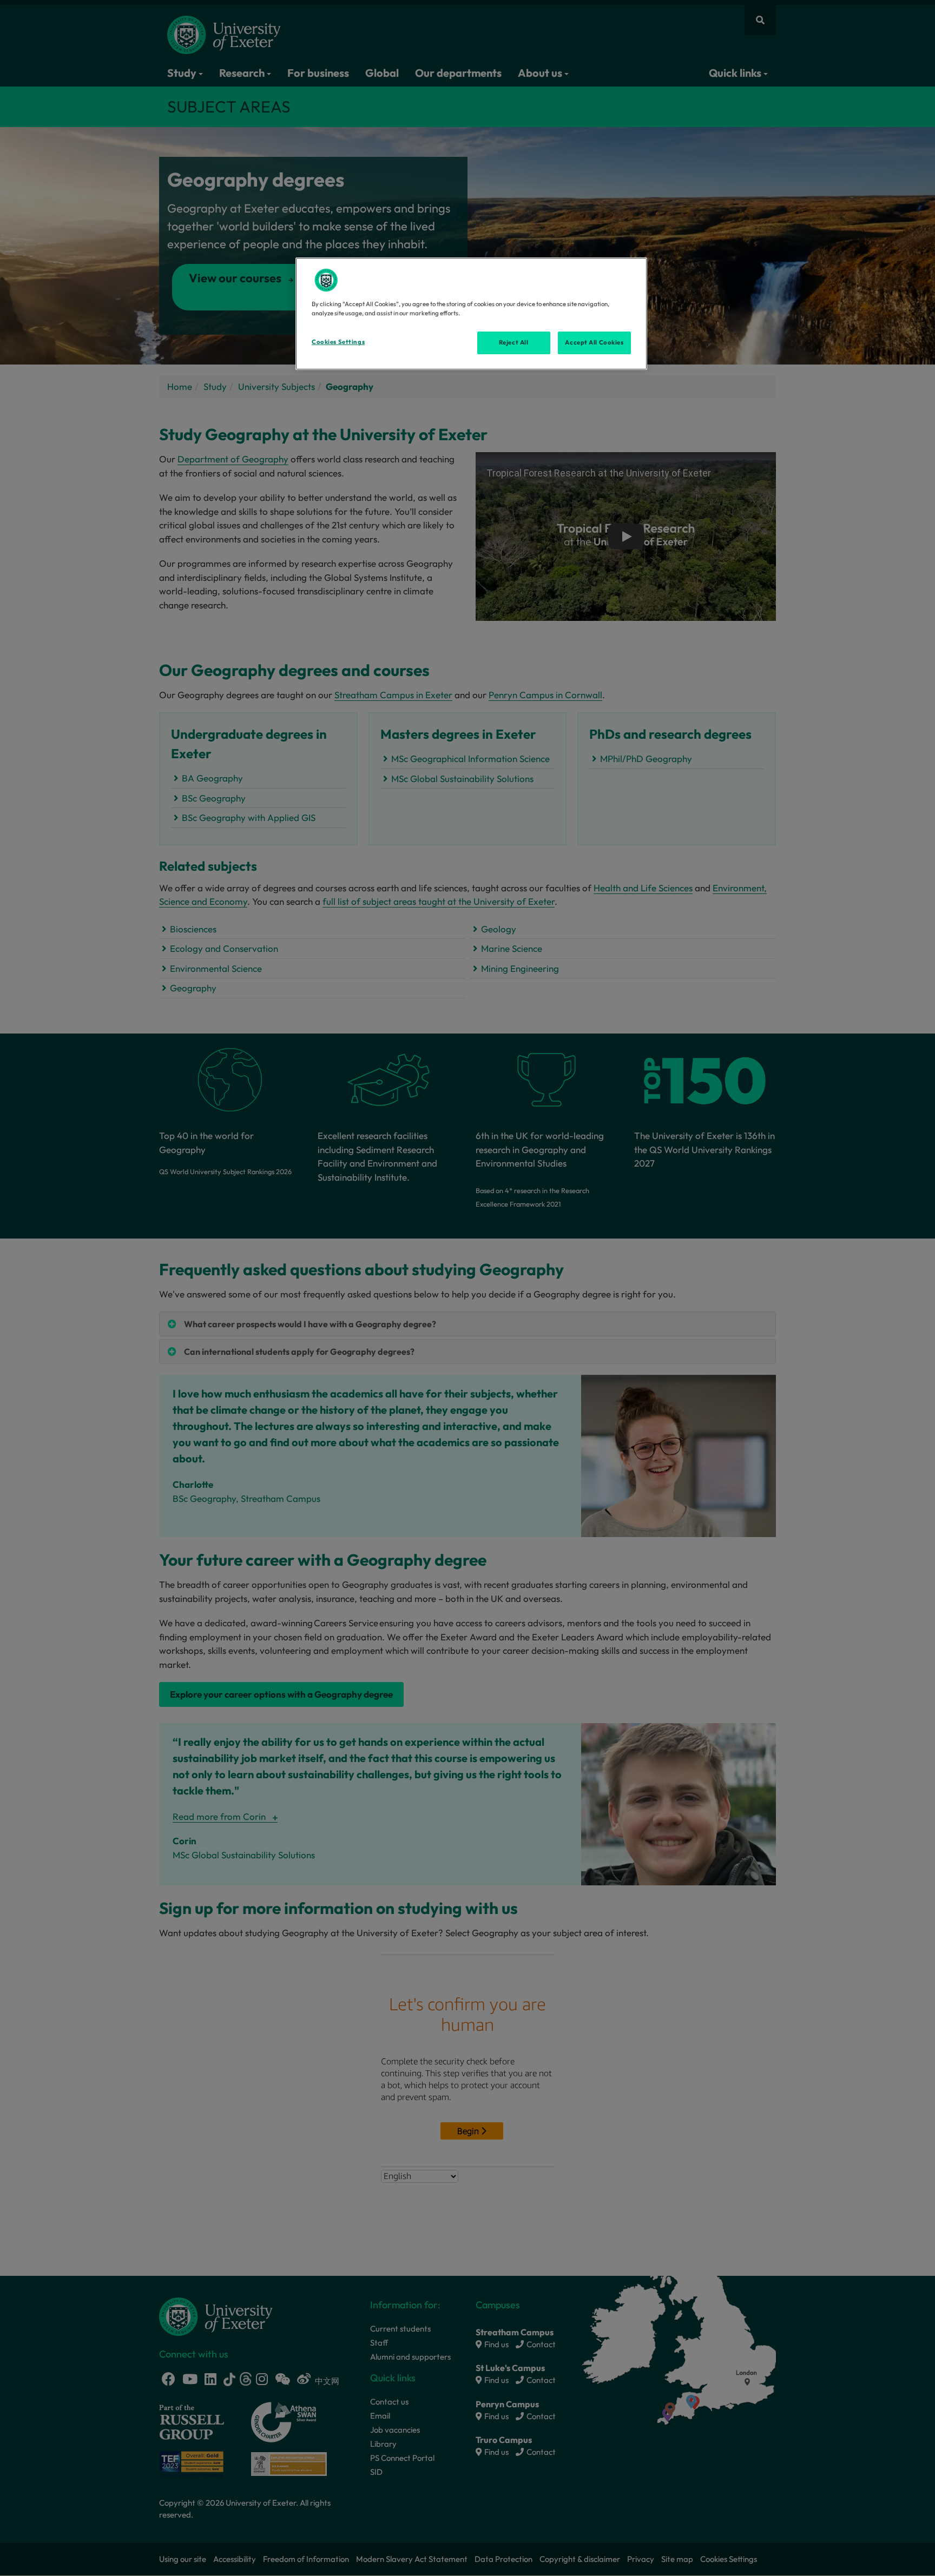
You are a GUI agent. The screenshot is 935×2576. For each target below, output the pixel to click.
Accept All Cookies (594, 342)
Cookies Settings (338, 342)
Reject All (514, 342)
